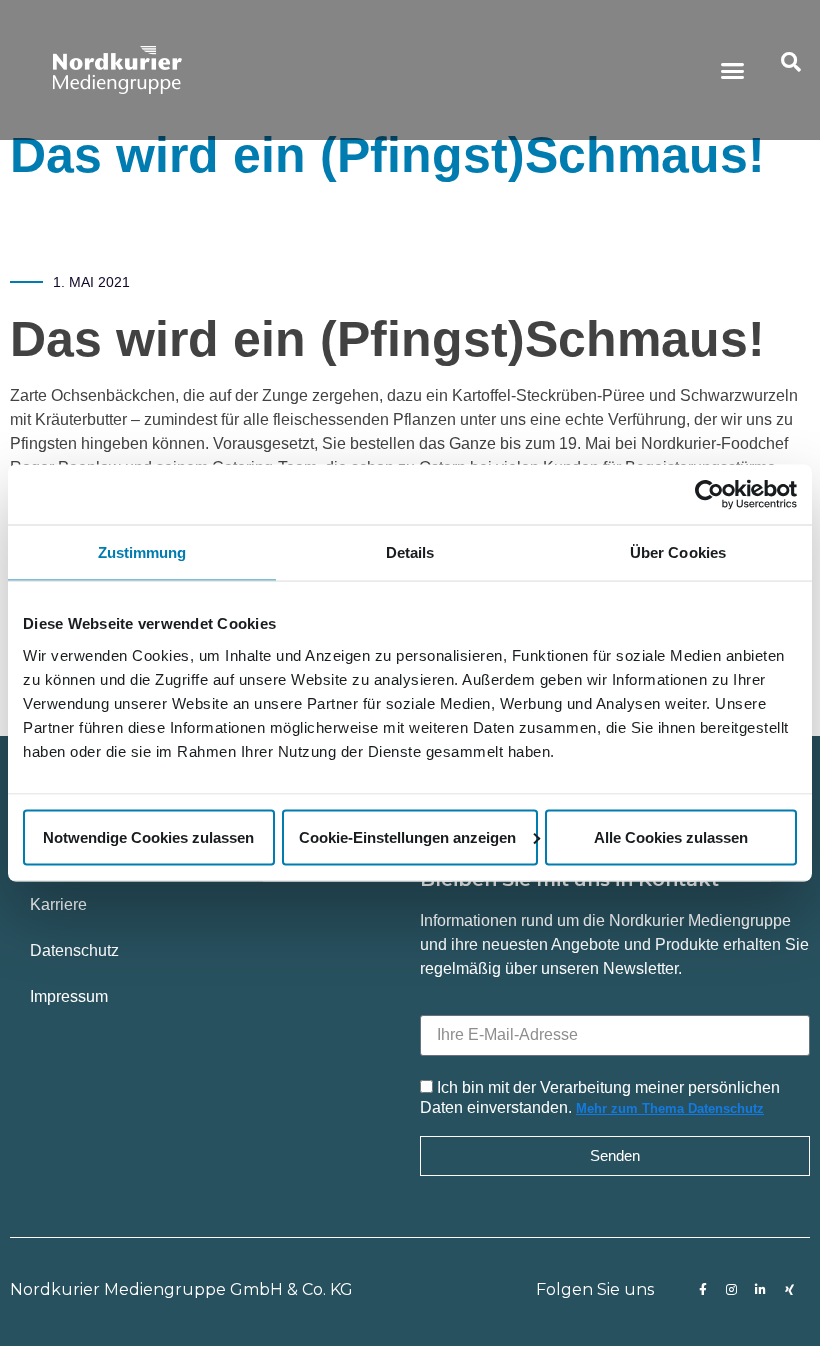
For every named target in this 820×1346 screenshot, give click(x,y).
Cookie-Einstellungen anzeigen (407, 836)
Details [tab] (410, 552)
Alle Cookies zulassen (671, 836)
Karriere (58, 904)
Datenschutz (74, 950)
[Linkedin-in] (761, 1290)
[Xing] (790, 1290)
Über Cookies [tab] (678, 552)
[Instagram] (732, 1290)
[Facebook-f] (703, 1290)
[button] (733, 70)
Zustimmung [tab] (142, 552)
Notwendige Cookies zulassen (148, 836)
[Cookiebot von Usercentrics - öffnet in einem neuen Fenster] (709, 495)
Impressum (69, 996)
